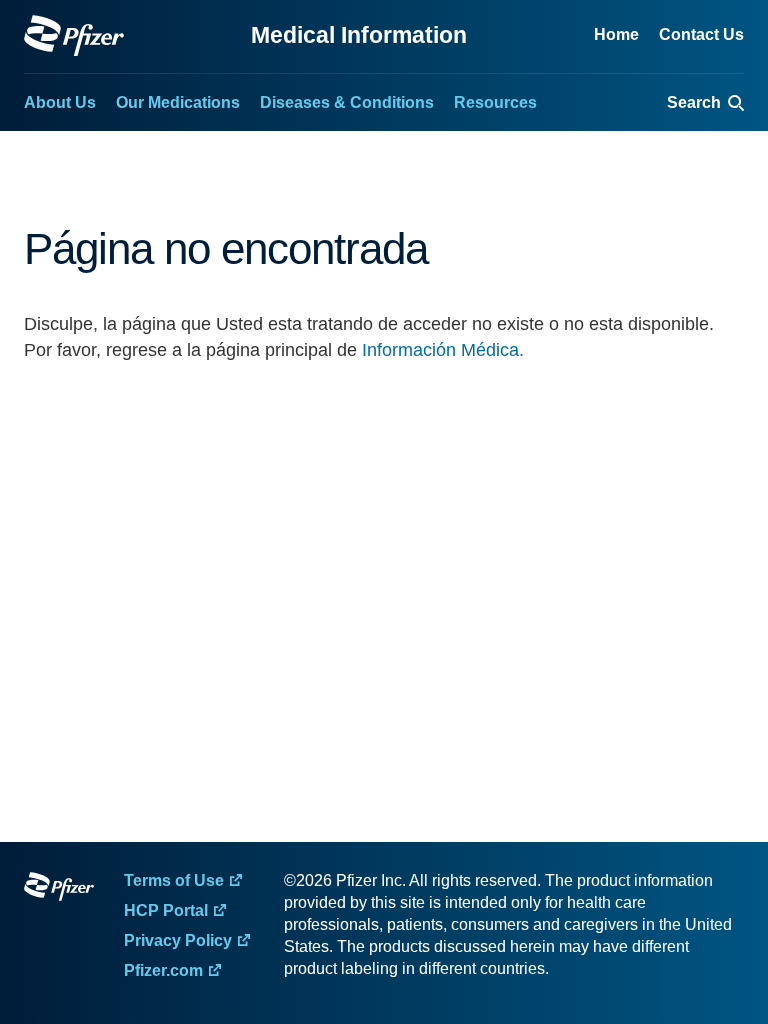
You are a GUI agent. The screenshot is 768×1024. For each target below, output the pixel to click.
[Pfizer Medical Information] (59, 890)
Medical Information (359, 35)
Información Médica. (443, 350)
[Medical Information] (74, 35)
